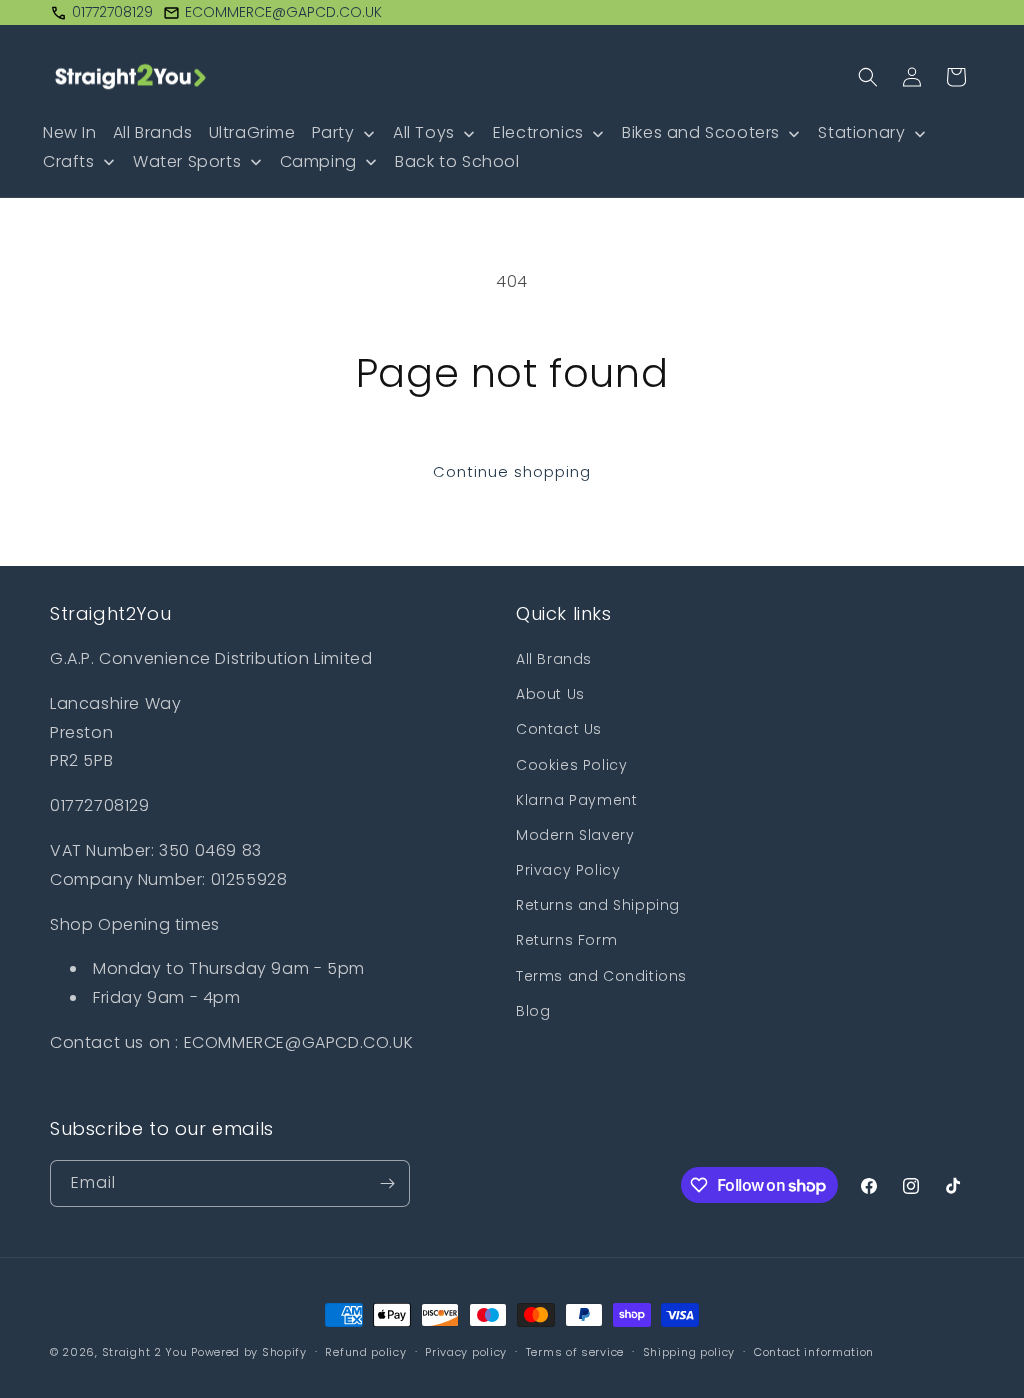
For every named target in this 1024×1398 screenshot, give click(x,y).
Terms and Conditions (601, 976)
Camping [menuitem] (318, 161)
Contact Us (559, 729)
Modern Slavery (575, 835)
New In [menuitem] (70, 132)
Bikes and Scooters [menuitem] (701, 132)
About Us (550, 694)
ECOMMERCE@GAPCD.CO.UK (283, 12)
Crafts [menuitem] (69, 161)
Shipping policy (689, 1352)
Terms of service (575, 1352)
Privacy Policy (568, 870)
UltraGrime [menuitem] (252, 132)
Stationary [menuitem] (861, 132)
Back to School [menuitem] (457, 161)
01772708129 (112, 12)
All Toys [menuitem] (424, 132)
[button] (868, 77)
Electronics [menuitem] (538, 132)
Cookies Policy (571, 765)
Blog (533, 1011)
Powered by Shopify (249, 1352)
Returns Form (566, 940)
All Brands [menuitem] (153, 132)
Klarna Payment (576, 800)
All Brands (554, 659)
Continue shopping (512, 471)
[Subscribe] (387, 1183)
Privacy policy (466, 1352)
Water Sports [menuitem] (187, 161)
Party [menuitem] (333, 132)
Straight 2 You (145, 1352)
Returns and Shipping (598, 905)
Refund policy (365, 1352)
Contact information (814, 1352)
